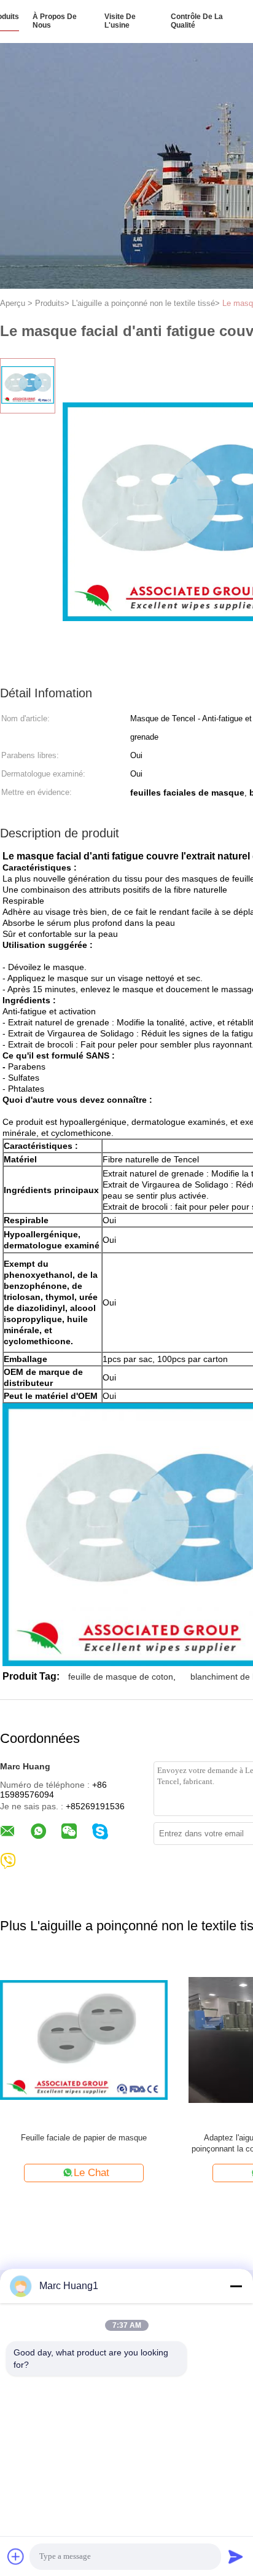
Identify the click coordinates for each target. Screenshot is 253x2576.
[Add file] (16, 2556)
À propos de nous (55, 21)
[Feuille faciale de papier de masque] (84, 2039)
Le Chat (91, 2173)
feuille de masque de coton (121, 1677)
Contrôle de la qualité (197, 21)
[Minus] (236, 2286)
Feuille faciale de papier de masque (84, 2138)
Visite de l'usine (120, 21)
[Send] (236, 2556)
